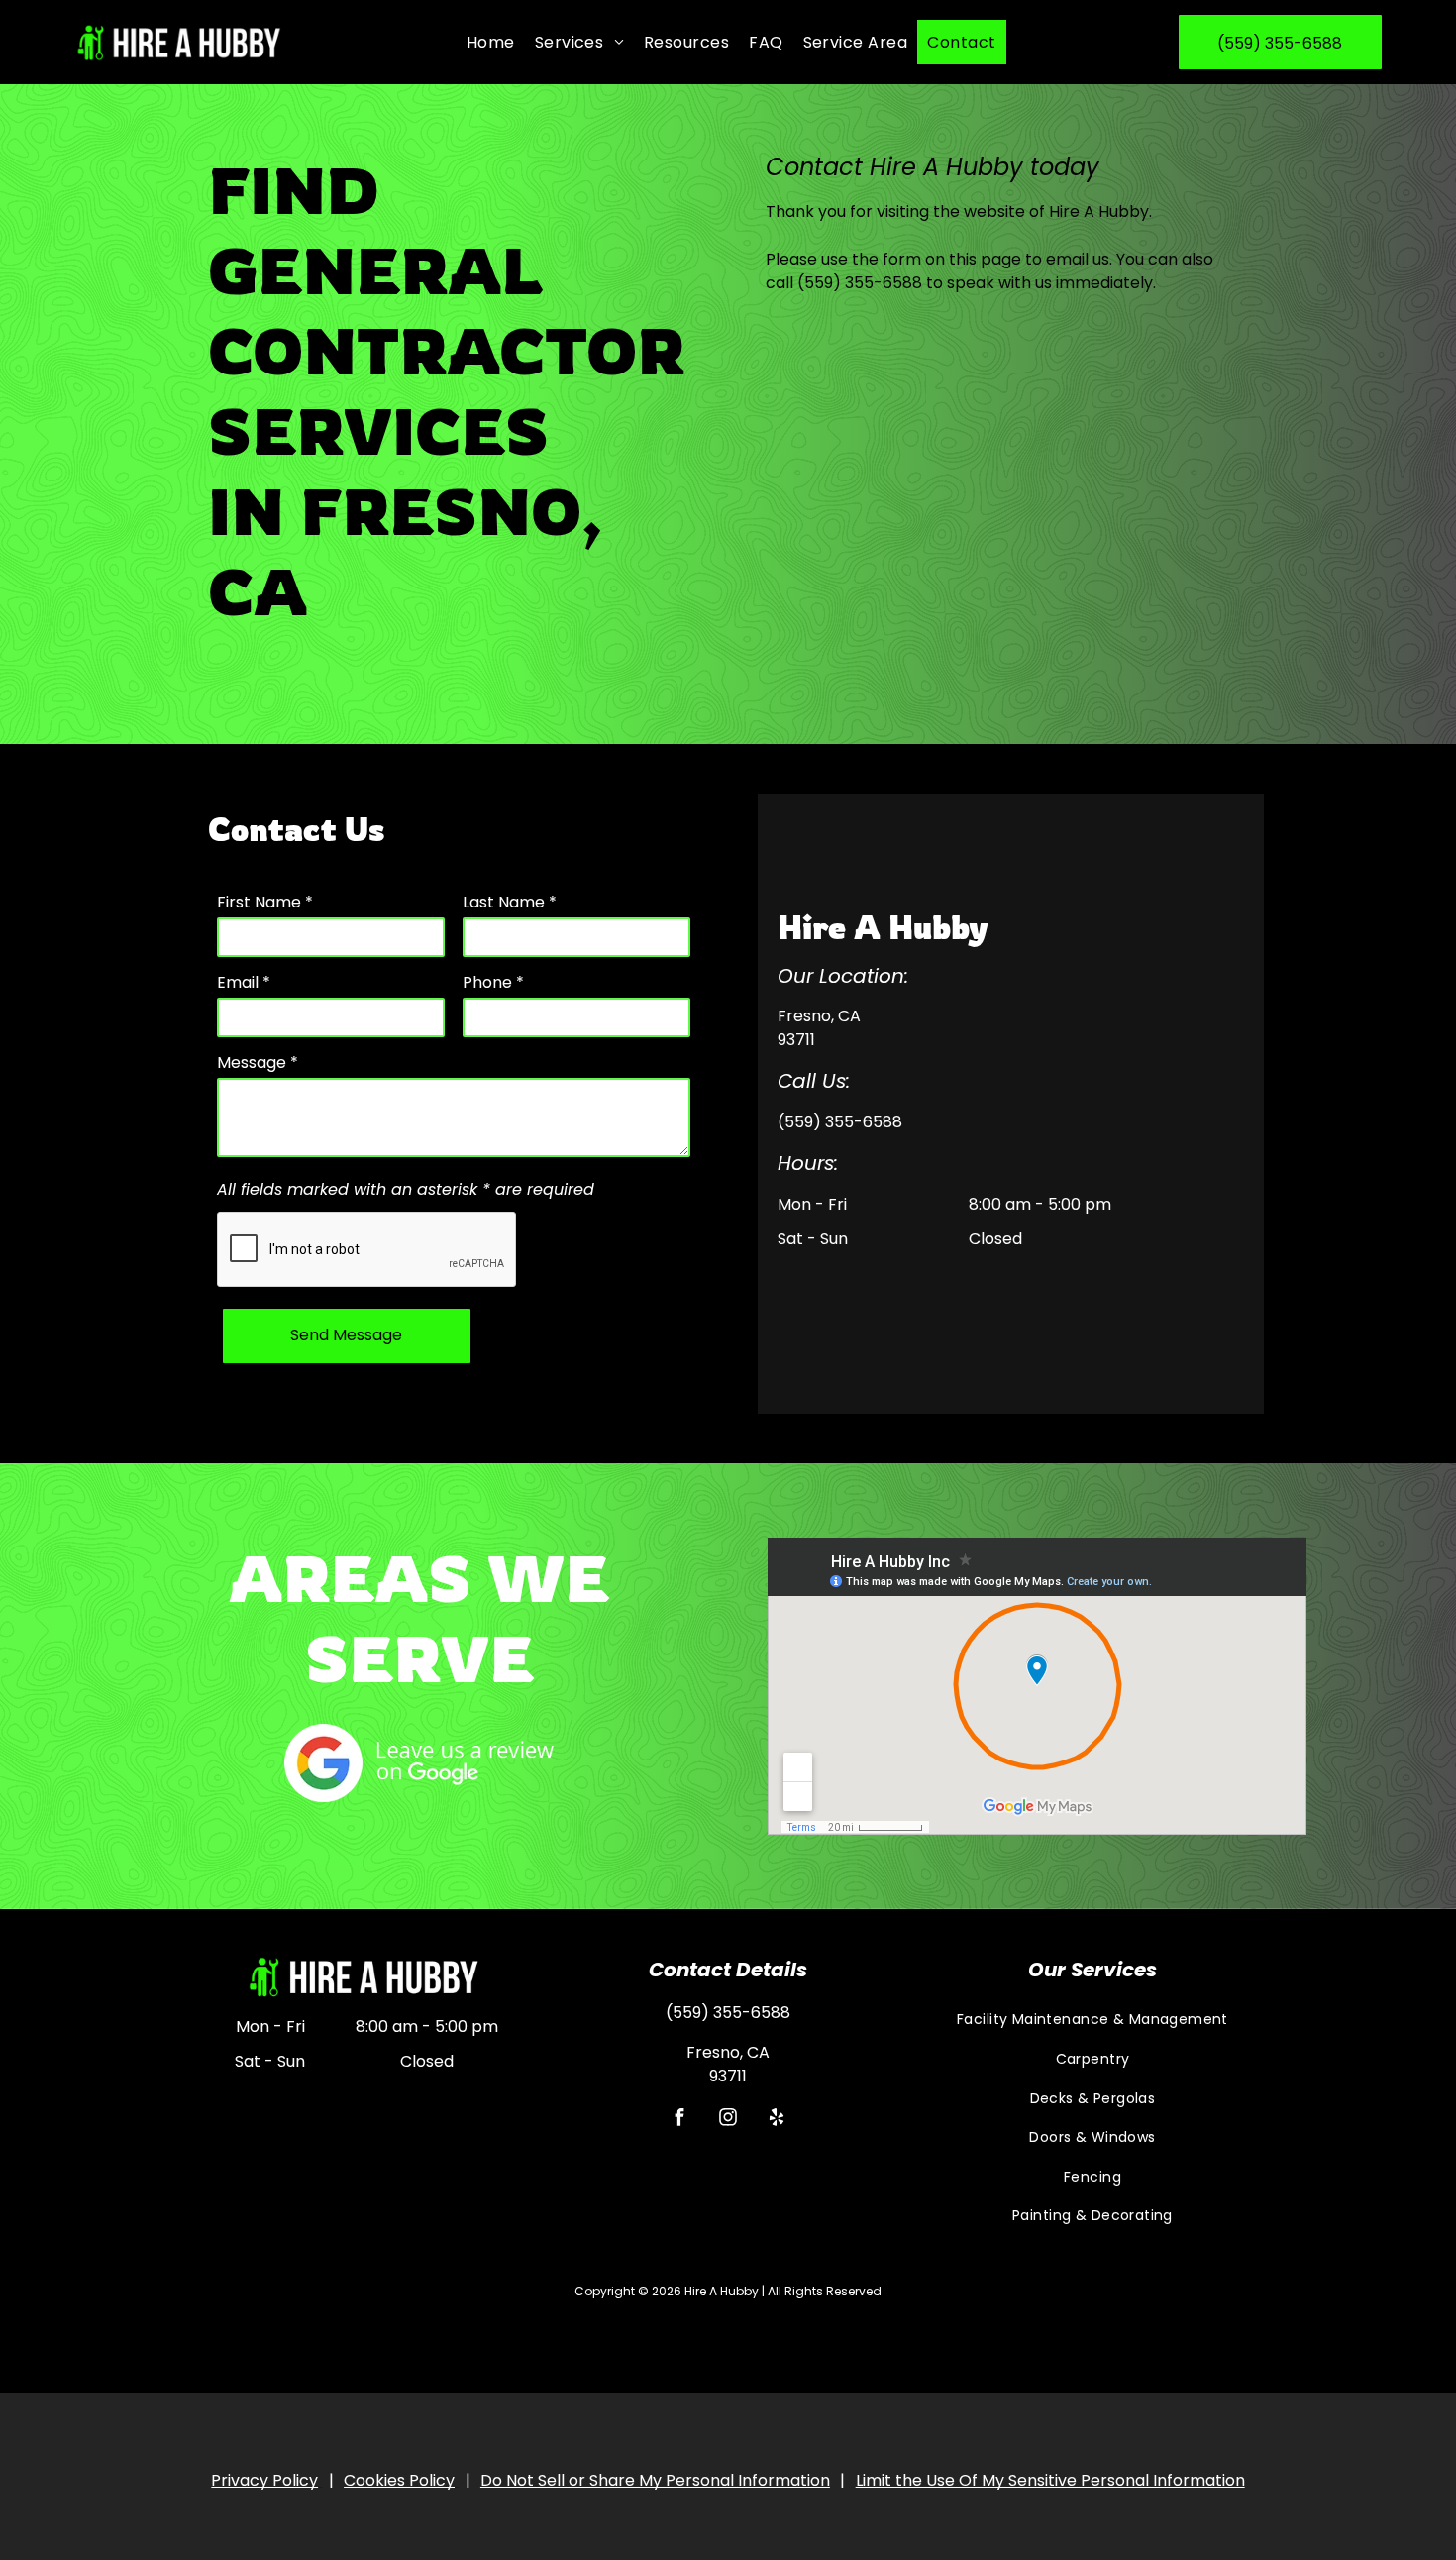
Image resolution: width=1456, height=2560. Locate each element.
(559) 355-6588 (860, 283)
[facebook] (679, 2120)
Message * (258, 1063)
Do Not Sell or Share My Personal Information (655, 2480)
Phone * (493, 982)
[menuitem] (491, 42)
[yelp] (776, 2120)
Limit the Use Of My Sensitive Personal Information (1050, 2480)
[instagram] (728, 2120)
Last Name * (510, 902)
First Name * (265, 902)
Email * (244, 982)
